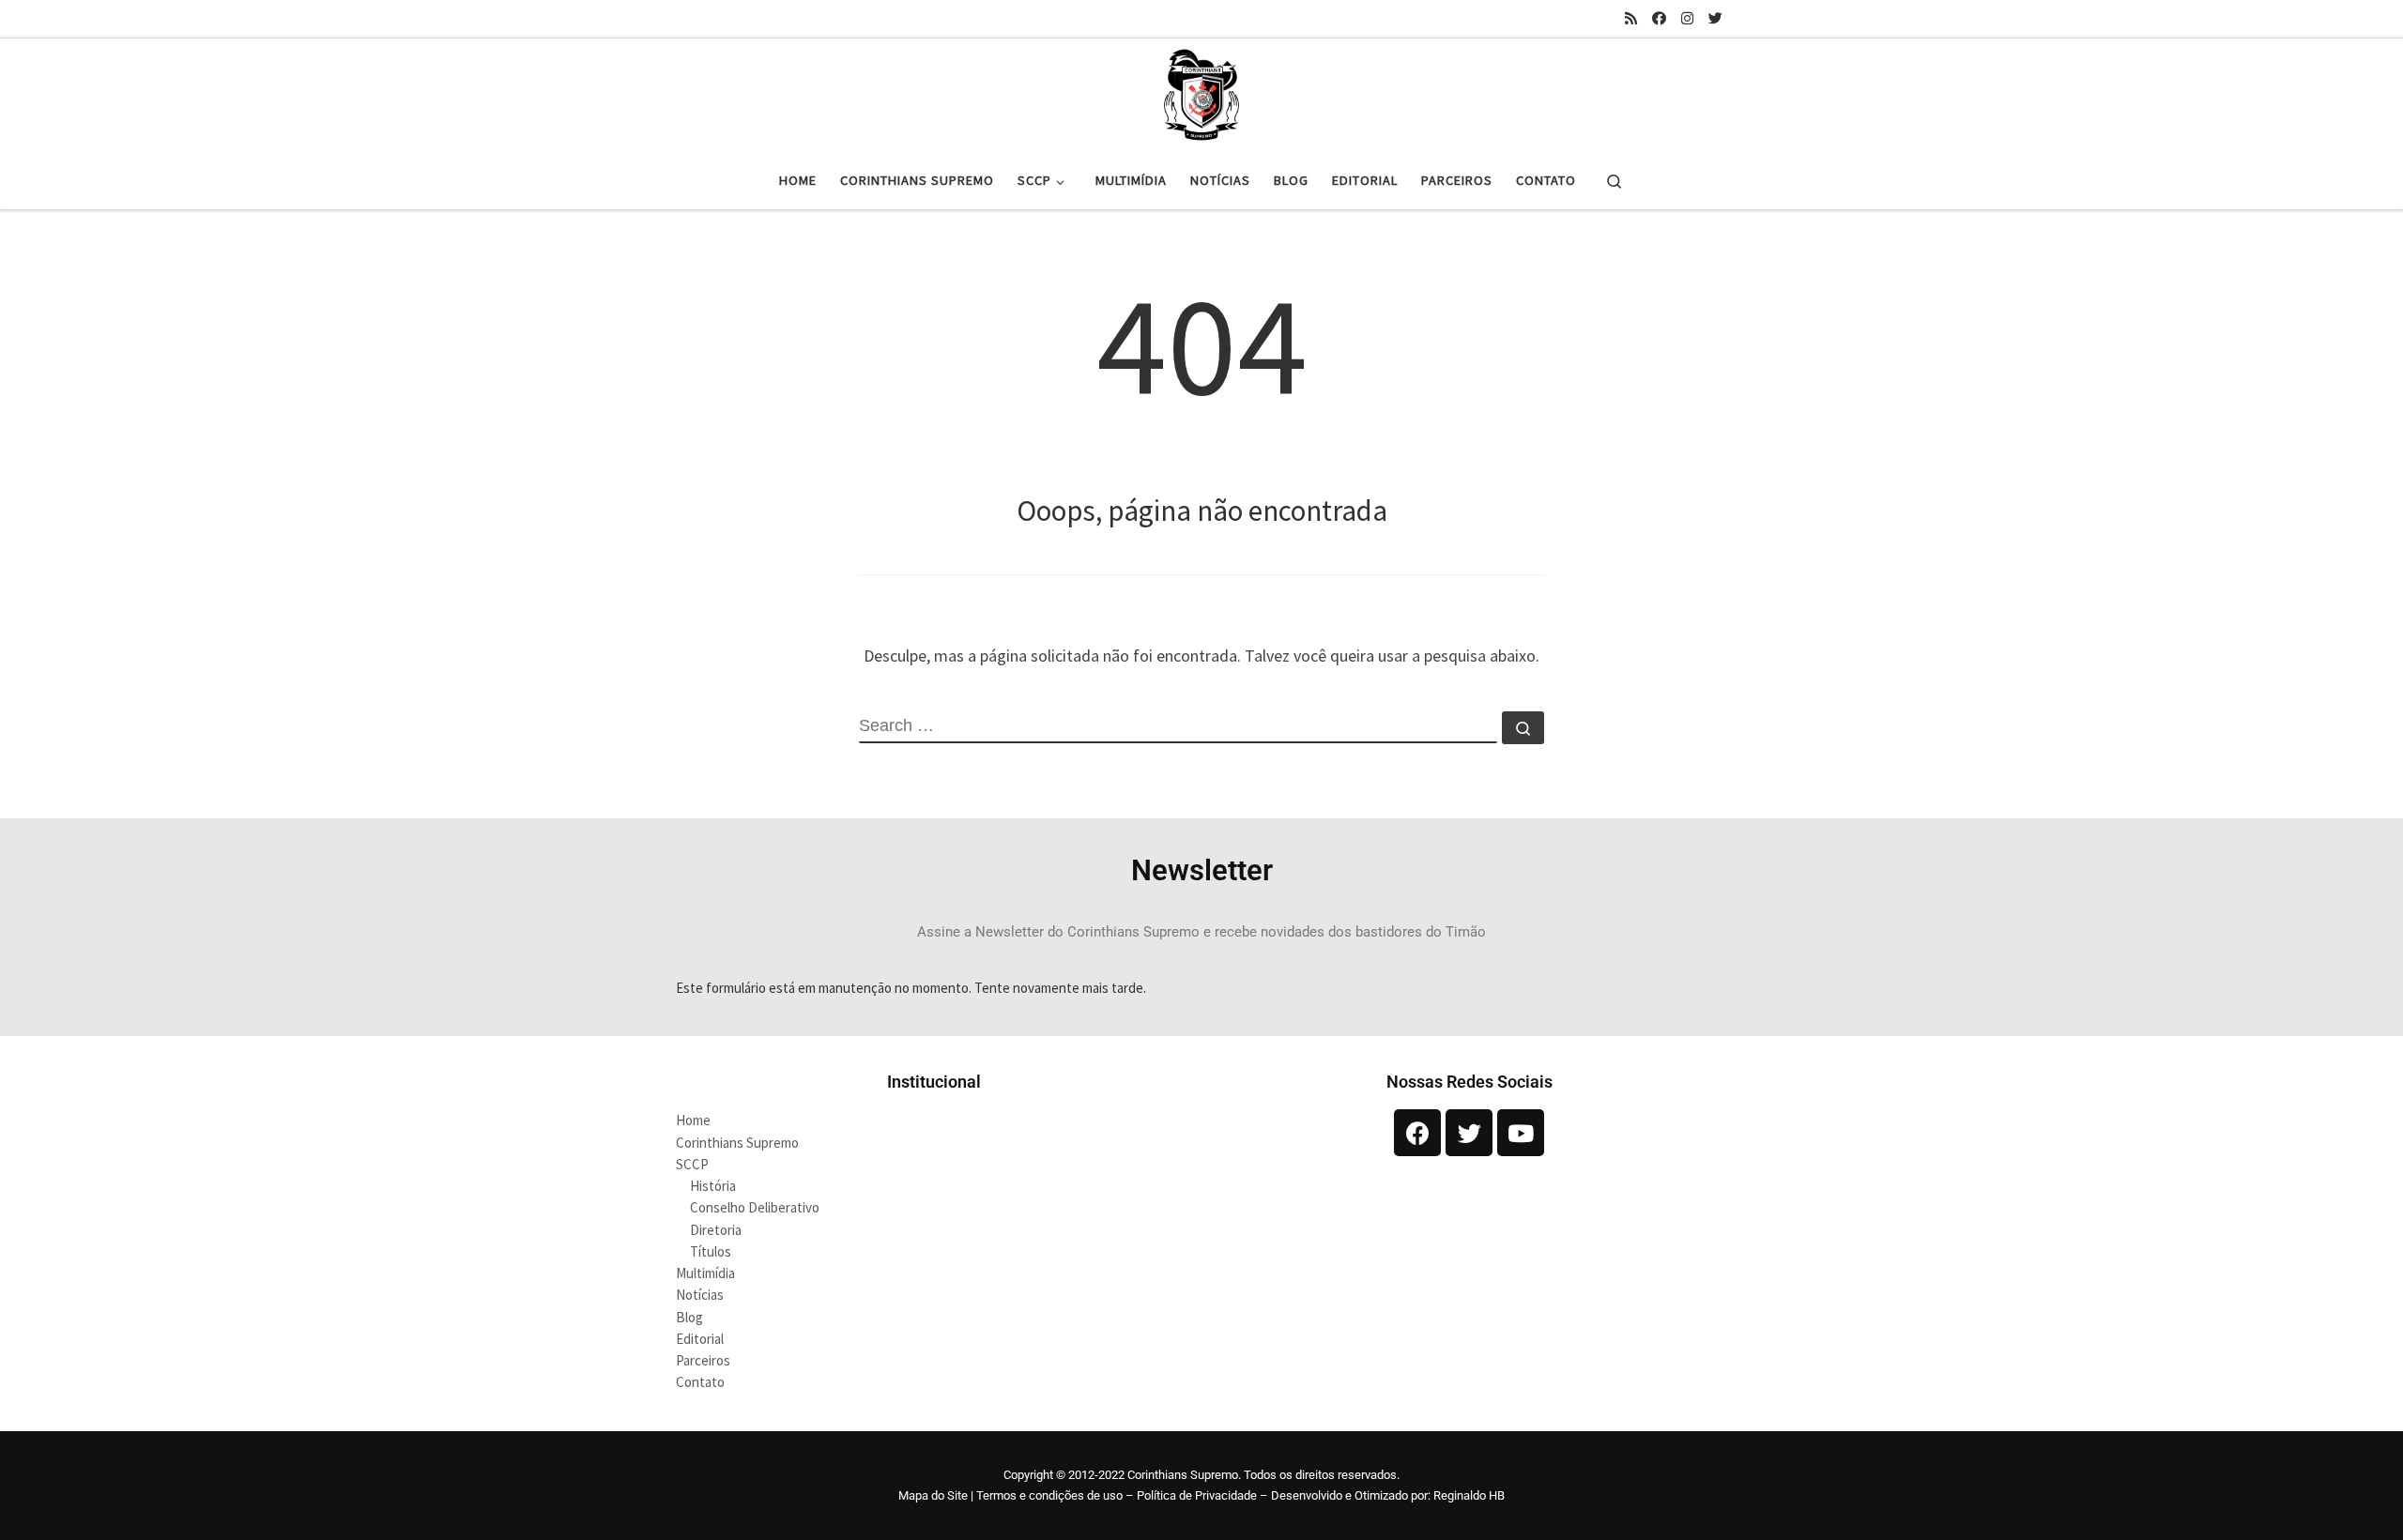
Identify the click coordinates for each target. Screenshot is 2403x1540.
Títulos (711, 1251)
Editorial (700, 1339)
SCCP (692, 1164)
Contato (700, 1382)
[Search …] (1523, 728)
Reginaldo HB (1469, 1495)
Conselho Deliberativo (755, 1207)
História (713, 1186)
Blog (689, 1317)
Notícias (700, 1295)
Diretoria (716, 1230)
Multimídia (705, 1273)
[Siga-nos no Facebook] (1659, 18)
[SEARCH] (1178, 727)
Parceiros (703, 1360)
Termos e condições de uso (1049, 1495)
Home (693, 1120)
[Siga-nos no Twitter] (1715, 18)
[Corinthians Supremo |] (1201, 92)
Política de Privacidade (1197, 1495)
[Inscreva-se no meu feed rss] (1631, 18)
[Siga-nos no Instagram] (1687, 18)
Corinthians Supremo (737, 1143)
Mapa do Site (933, 1495)
